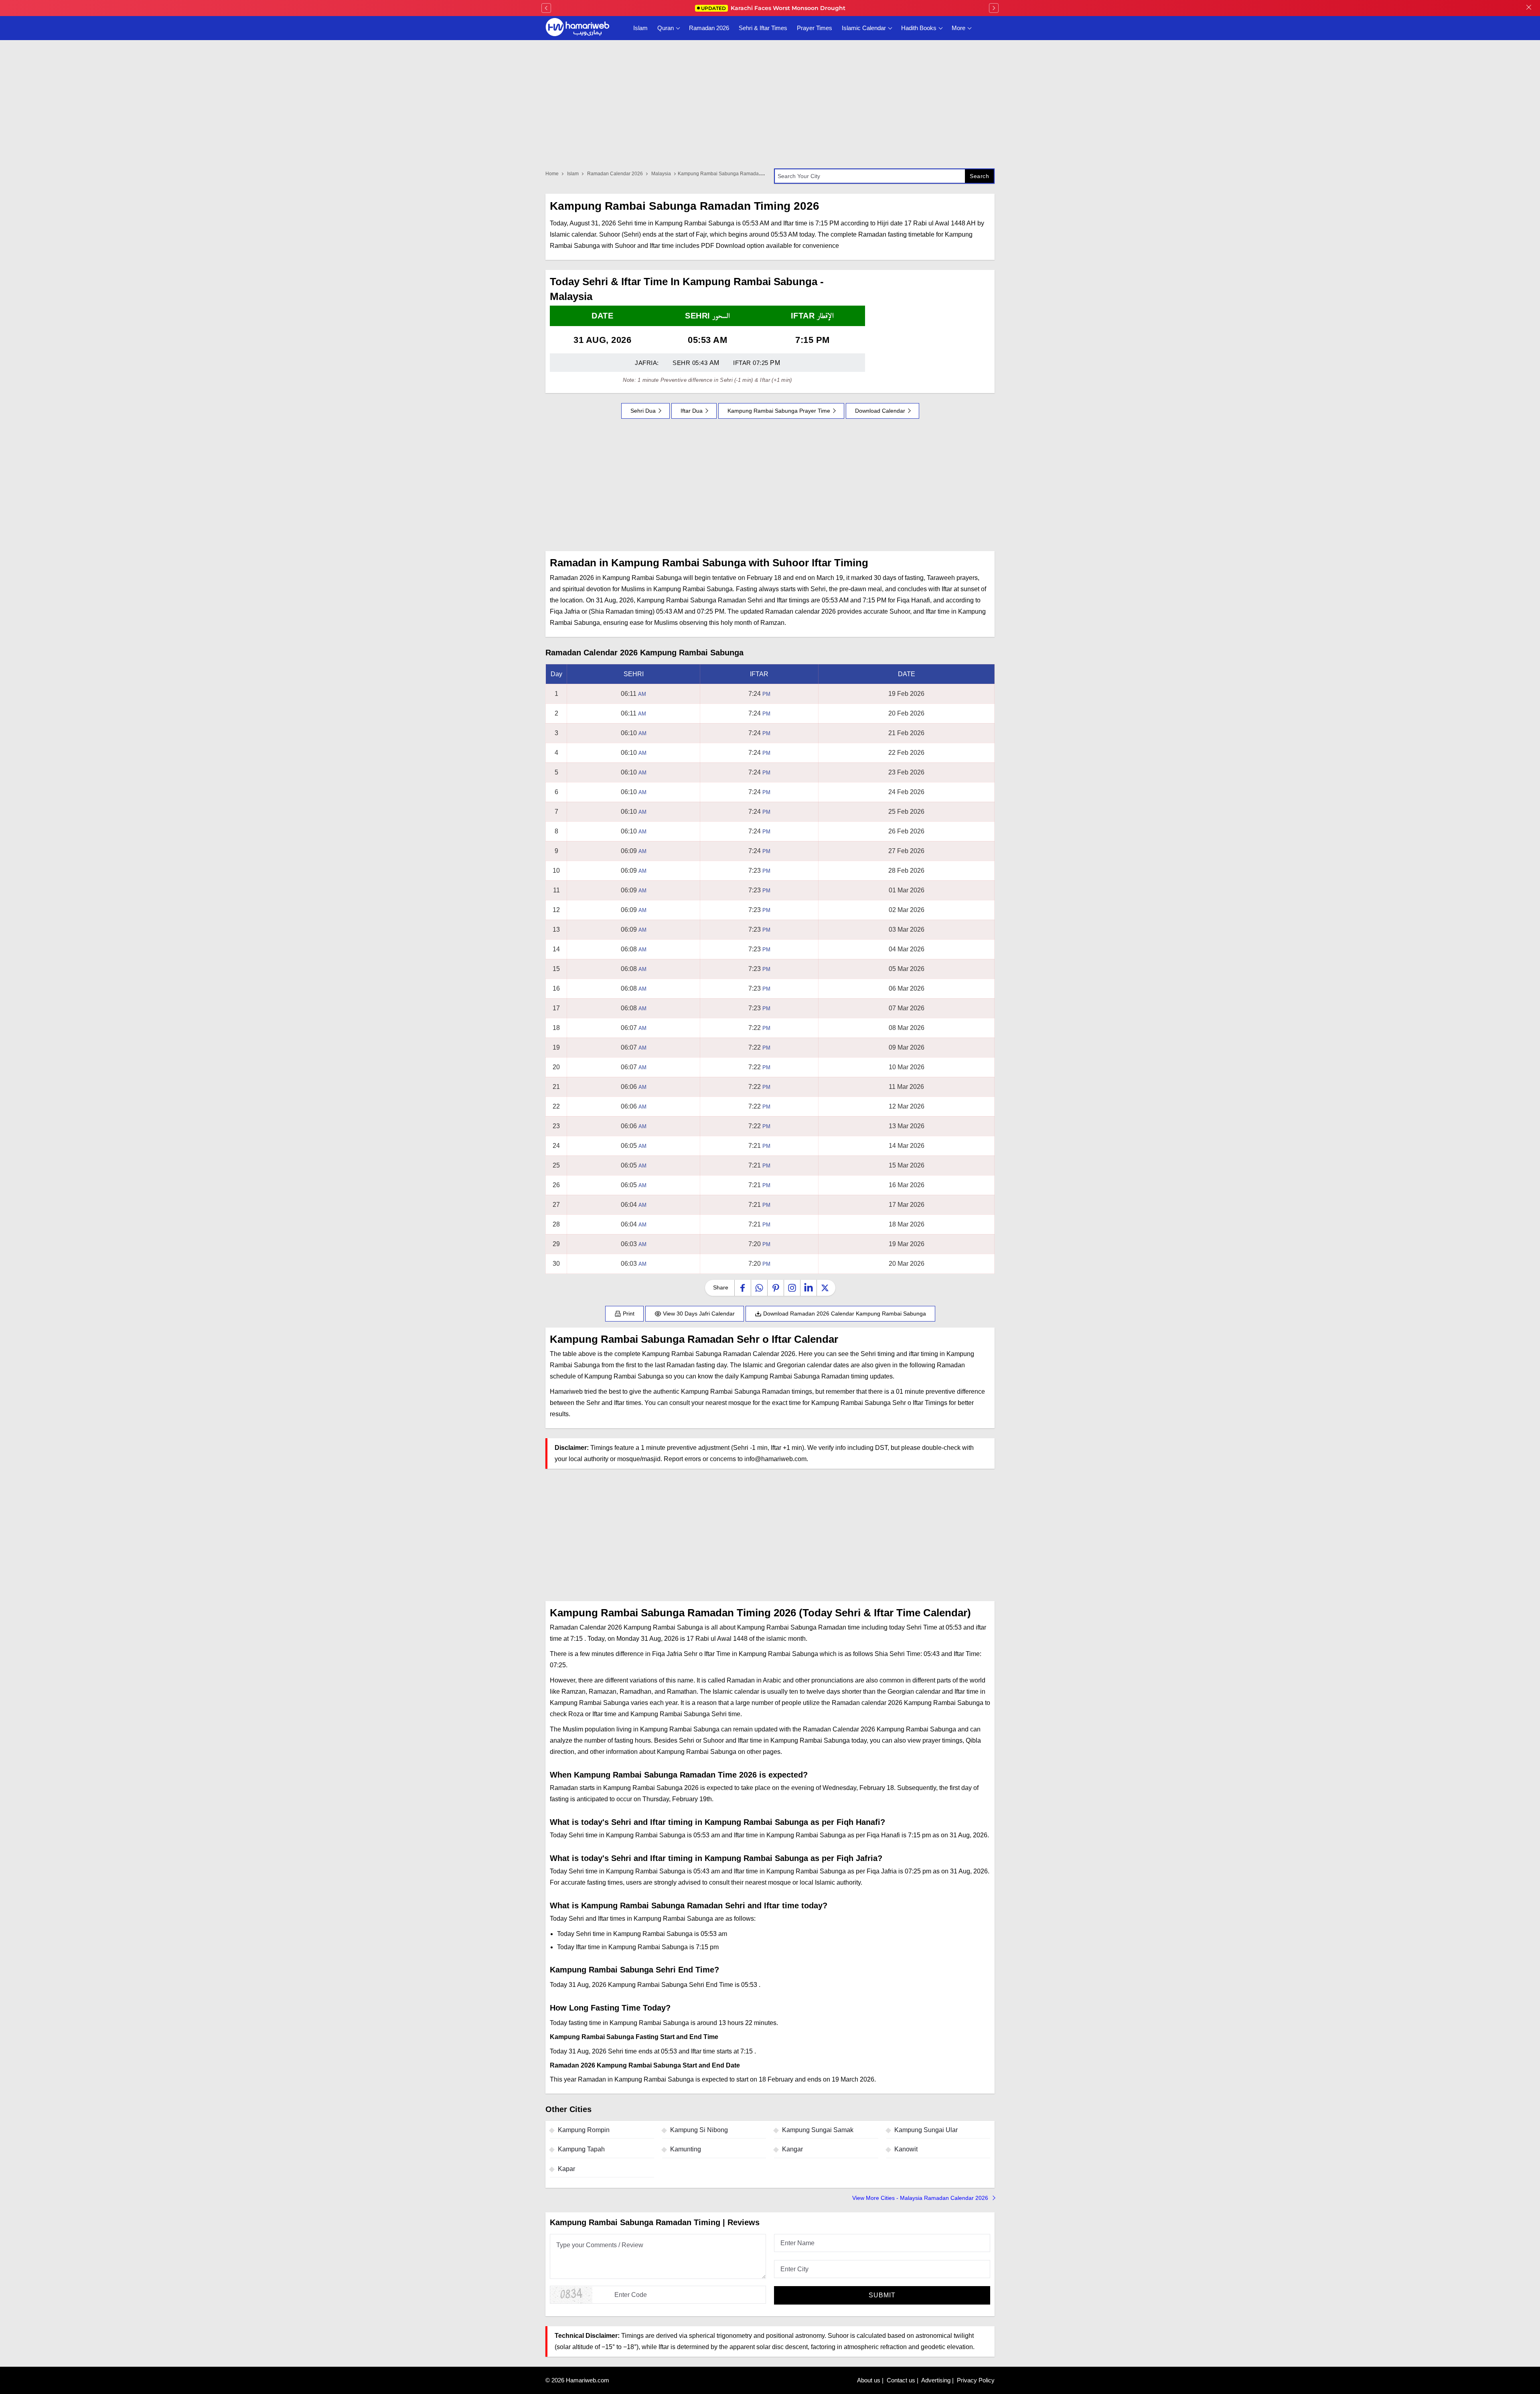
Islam (640, 28)
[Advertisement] (770, 485)
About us (869, 2380)
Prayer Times (815, 28)
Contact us (901, 2380)
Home (552, 174)
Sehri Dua (643, 411)
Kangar (792, 2149)
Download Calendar (880, 411)
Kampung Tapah (581, 2149)
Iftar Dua (692, 411)
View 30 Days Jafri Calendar (698, 1314)
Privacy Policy (976, 2380)
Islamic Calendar (864, 28)
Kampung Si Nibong (699, 2130)
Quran (666, 28)
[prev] (546, 8)
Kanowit (906, 2149)
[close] (1529, 8)
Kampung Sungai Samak (818, 2130)
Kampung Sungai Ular (926, 2130)
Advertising (936, 2380)
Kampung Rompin (584, 2130)
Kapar (566, 2169)
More (958, 28)
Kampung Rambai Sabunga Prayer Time (779, 411)
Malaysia (661, 174)
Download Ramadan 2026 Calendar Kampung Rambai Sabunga (844, 1314)
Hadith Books (919, 28)
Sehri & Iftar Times (763, 28)
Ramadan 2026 (709, 28)
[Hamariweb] (577, 28)
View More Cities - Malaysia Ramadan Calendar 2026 (921, 2198)
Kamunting (686, 2149)
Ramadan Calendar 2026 (615, 174)
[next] (994, 8)
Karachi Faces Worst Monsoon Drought (773, 8)
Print (628, 1314)
